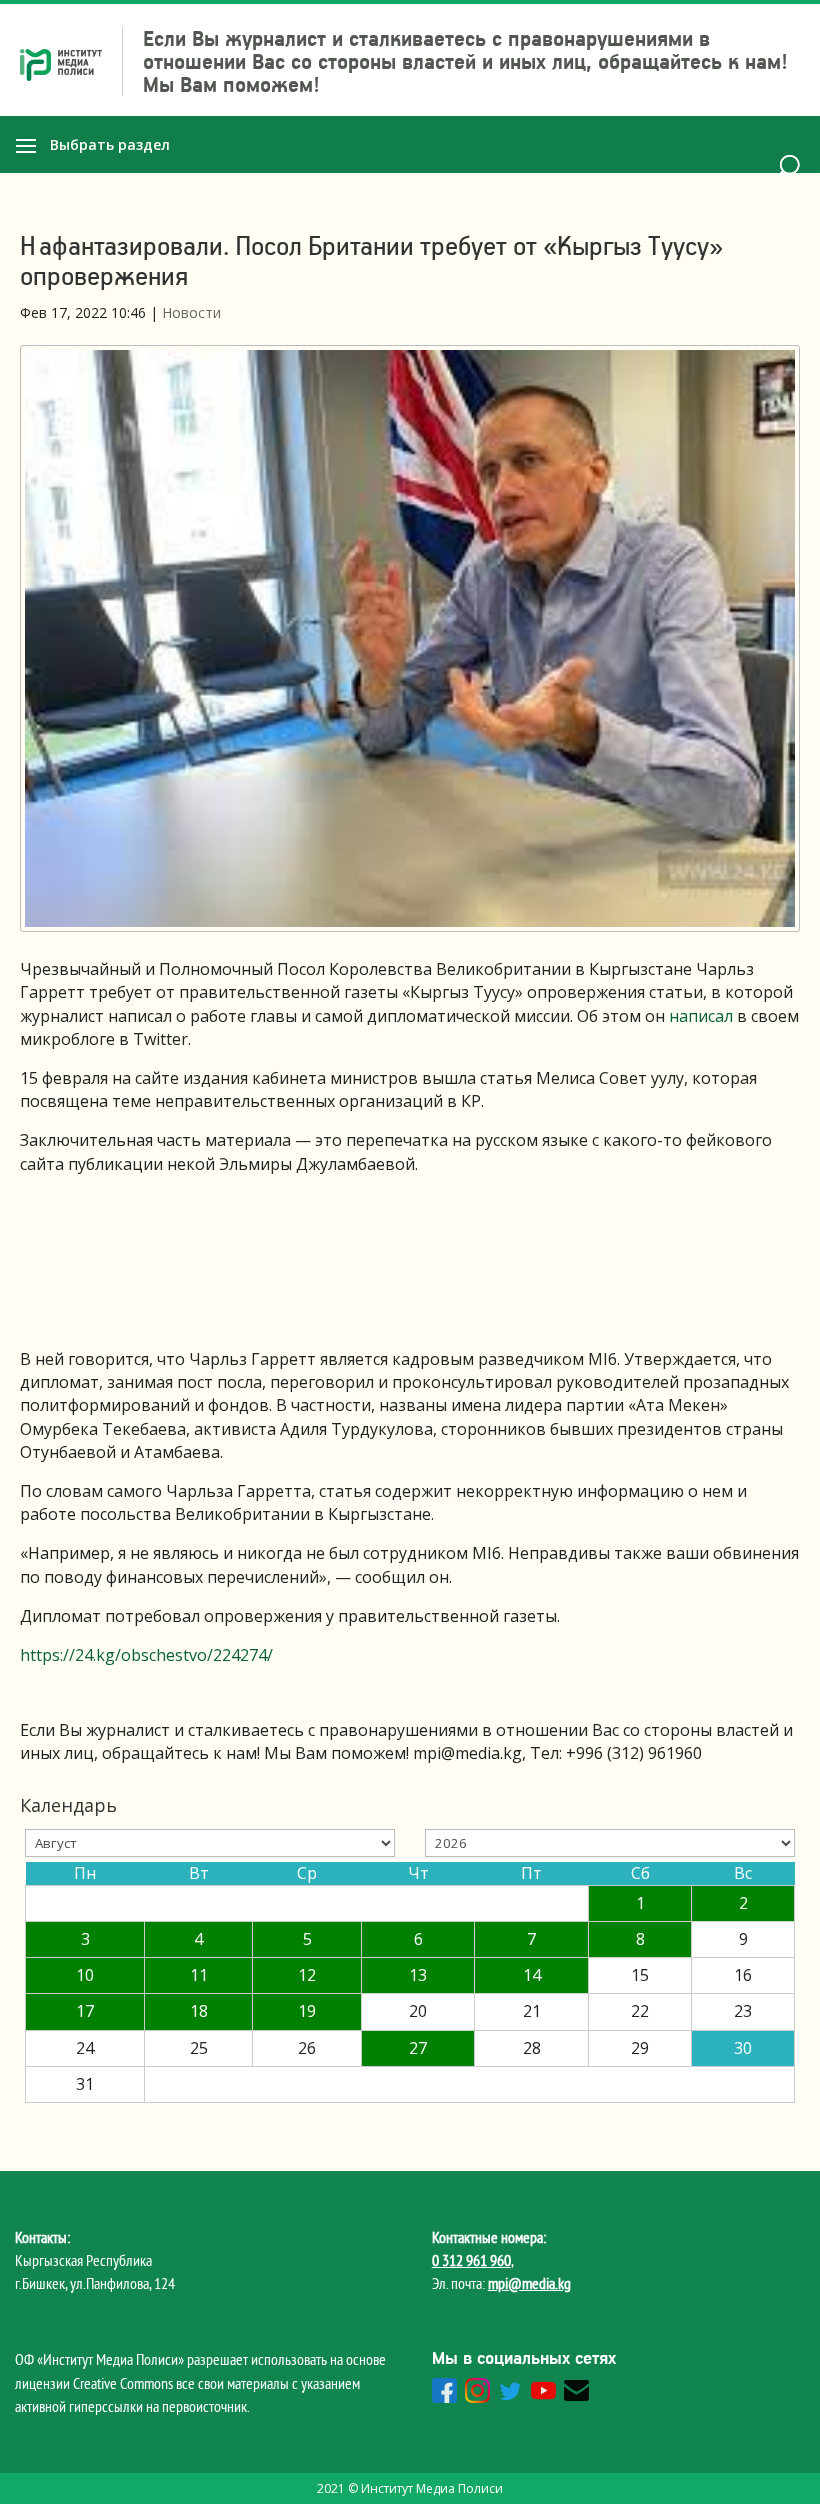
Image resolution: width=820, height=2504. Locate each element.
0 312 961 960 (471, 2260)
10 (85, 1975)
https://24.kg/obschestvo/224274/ (146, 1655)
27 (418, 2048)
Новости (191, 312)
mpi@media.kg (529, 2283)
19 (307, 2011)
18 (199, 2011)
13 (418, 1975)
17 (85, 2011)
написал (701, 1016)
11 (199, 1975)
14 (532, 1975)
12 (307, 1975)
